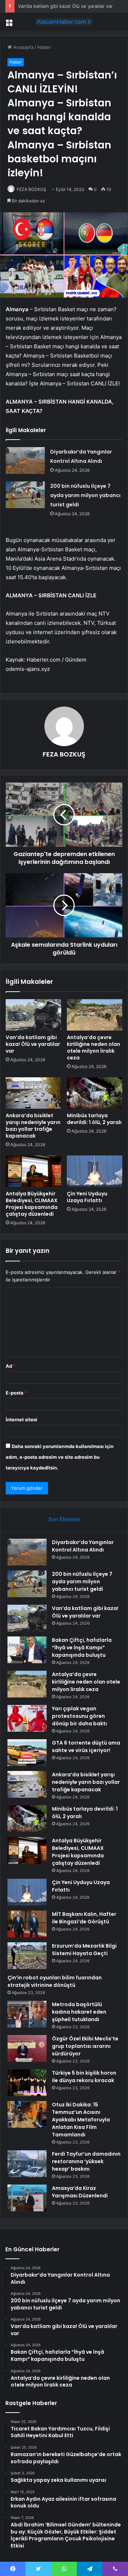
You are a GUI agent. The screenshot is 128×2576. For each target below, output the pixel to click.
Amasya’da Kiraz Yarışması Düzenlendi (80, 2192)
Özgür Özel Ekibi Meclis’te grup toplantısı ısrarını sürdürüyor (85, 2046)
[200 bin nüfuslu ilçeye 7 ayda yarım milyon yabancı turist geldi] (25, 495)
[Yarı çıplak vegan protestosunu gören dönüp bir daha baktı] (27, 1718)
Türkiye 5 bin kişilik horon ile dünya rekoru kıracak (84, 2077)
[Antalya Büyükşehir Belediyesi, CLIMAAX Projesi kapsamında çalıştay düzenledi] (33, 1171)
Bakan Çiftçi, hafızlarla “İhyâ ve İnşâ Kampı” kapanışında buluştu (82, 1648)
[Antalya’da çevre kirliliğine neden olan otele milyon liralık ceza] (95, 1015)
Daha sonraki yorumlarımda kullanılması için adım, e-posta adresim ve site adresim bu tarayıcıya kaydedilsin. (60, 1457)
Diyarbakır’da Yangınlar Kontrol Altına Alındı (83, 1546)
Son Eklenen (64, 1519)
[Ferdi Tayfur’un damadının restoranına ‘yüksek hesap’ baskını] (27, 2164)
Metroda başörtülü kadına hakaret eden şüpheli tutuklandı (79, 2012)
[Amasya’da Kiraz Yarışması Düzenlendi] (27, 2198)
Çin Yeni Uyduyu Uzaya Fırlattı (87, 1197)
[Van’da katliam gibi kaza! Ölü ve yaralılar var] (33, 1015)
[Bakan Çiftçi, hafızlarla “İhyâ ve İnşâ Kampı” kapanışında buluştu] (27, 1650)
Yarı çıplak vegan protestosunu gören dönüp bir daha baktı (79, 1716)
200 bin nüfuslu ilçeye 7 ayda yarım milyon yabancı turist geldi (85, 495)
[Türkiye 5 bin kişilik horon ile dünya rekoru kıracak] (27, 2083)
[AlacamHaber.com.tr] (64, 22)
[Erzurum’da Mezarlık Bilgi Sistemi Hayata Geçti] (27, 1956)
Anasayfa (23, 47)
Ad (11, 1366)
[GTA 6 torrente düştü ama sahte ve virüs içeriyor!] (27, 1753)
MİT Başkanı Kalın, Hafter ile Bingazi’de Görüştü (84, 1918)
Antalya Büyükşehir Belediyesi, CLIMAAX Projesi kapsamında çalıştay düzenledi (32, 1204)
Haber (44, 47)
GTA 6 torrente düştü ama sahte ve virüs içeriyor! (86, 1747)
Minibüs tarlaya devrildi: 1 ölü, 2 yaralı (94, 1119)
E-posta (16, 1393)
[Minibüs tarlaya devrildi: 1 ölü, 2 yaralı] (95, 1093)
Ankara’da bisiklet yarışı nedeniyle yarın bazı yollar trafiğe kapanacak (33, 1126)
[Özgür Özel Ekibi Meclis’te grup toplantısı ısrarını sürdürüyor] (27, 2048)
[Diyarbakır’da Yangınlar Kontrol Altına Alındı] (25, 460)
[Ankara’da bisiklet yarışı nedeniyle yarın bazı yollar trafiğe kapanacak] (33, 1093)
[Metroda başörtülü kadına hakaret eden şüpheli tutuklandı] (27, 2014)
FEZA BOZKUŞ (31, 189)
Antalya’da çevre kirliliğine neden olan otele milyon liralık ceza (94, 1047)
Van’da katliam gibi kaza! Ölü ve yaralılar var (65, 6)
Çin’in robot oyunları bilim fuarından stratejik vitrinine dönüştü (55, 1981)
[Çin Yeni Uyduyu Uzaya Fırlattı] (95, 1171)
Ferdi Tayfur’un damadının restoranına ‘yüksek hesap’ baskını (86, 2161)
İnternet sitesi (22, 1419)
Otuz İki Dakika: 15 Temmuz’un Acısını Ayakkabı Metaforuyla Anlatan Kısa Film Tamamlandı (81, 2120)
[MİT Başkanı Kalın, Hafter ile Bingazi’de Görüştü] (27, 1924)
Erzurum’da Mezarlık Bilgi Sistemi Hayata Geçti (84, 1950)
